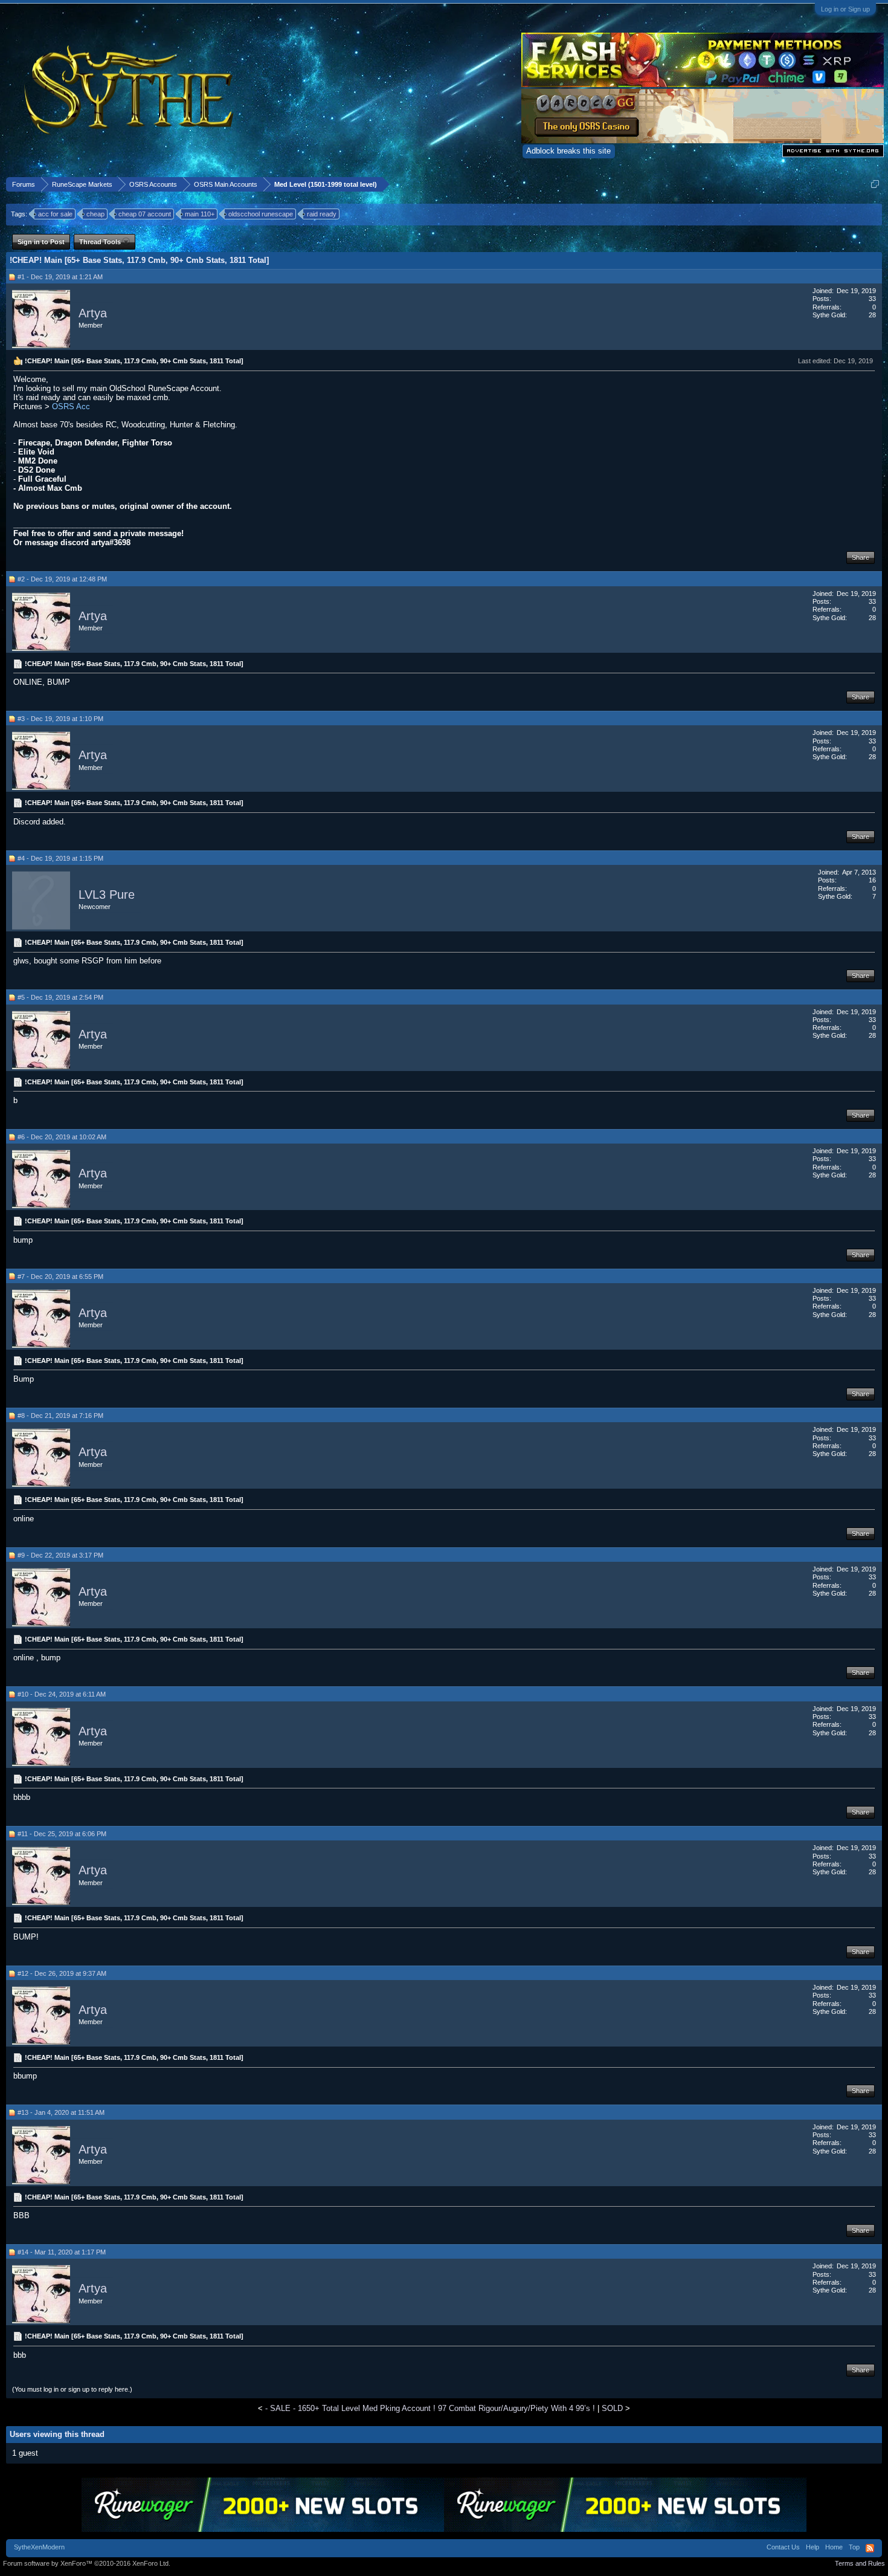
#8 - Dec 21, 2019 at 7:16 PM (60, 1416)
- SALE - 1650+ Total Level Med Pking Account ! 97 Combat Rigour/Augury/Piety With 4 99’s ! (430, 2408)
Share (861, 557)
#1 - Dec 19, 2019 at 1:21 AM (60, 277)
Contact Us (783, 2547)
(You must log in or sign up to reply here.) (72, 2389)
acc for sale (55, 214)
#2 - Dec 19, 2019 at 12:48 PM (62, 579)
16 (872, 880)
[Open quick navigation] (875, 184)
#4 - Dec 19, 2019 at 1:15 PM (60, 858)
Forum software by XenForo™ (87, 2563)
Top (854, 2547)
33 (872, 299)
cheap (95, 214)
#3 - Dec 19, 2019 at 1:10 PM (60, 719)
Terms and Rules (860, 2563)
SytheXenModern (39, 2547)
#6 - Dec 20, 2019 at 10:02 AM (62, 1137)
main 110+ (200, 214)
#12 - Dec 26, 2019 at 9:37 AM (62, 1973)
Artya (93, 313)
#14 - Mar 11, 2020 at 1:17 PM (62, 2252)
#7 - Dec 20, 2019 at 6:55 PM (60, 1277)
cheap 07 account (145, 214)
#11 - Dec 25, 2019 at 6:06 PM (62, 1834)
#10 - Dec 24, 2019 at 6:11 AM (62, 1694)
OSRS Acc (70, 406)
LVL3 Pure (107, 895)
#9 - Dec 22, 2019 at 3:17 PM (60, 1555)
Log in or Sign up (845, 9)
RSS (870, 2548)
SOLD (612, 2408)
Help (812, 2547)
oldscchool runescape (261, 214)
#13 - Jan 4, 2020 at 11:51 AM (61, 2112)
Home (834, 2547)
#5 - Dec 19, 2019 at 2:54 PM (60, 997)
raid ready (322, 214)
